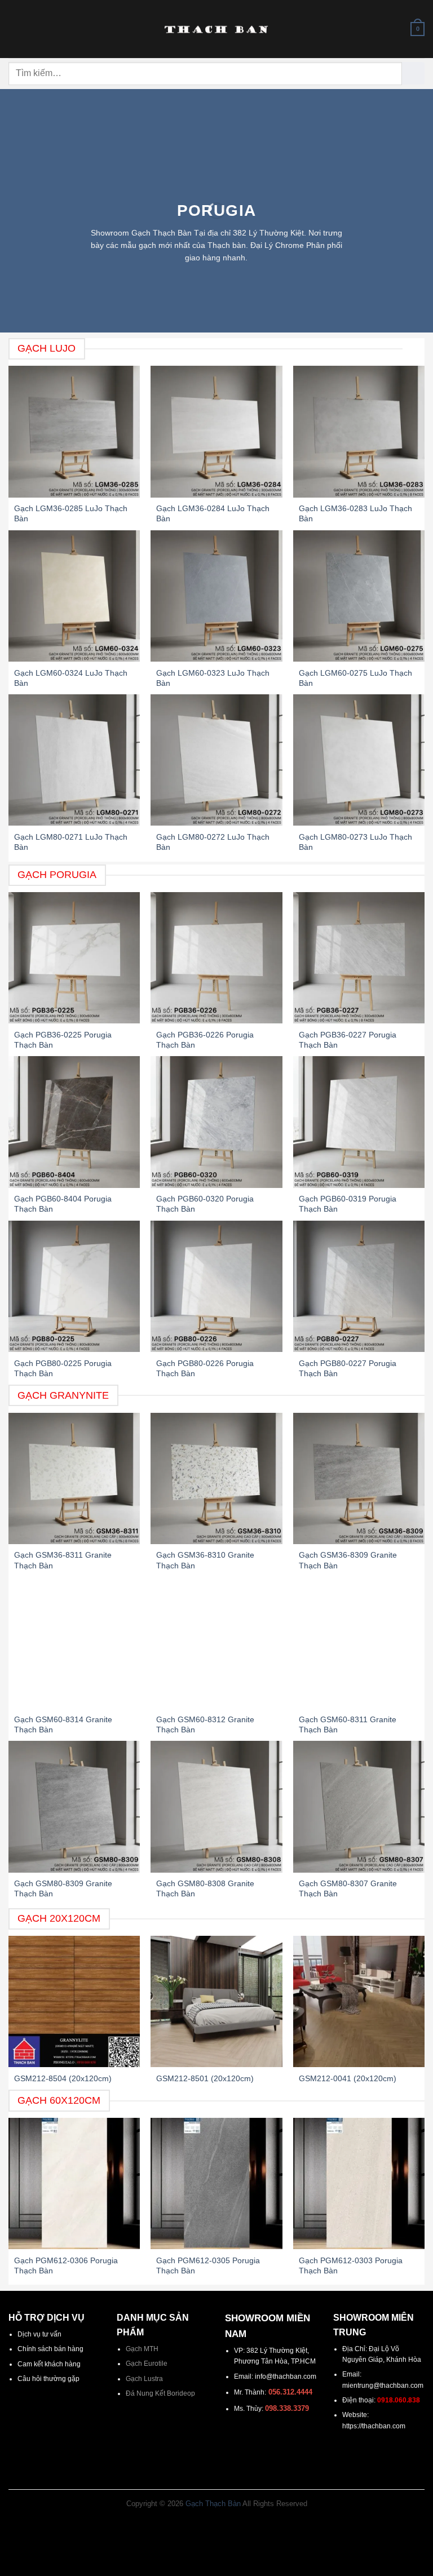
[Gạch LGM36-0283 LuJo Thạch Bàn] (359, 431)
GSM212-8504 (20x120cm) (63, 2078)
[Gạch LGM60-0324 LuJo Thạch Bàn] (74, 596)
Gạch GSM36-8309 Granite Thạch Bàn (348, 1560)
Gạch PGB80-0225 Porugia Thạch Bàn (63, 1368)
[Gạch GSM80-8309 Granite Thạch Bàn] (74, 1806)
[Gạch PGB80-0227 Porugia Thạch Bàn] (359, 1286)
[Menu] (14, 29)
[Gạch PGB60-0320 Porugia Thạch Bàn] (216, 1122)
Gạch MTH (142, 2349)
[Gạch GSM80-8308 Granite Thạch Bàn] (216, 1806)
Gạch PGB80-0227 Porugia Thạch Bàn (348, 1368)
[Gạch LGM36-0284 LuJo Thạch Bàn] (216, 431)
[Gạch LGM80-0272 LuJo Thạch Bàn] (216, 760)
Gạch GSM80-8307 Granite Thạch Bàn (348, 1888)
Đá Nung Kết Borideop (160, 2393)
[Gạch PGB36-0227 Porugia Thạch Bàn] (359, 958)
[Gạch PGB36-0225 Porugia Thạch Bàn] (74, 958)
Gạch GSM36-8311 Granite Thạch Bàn (63, 1560)
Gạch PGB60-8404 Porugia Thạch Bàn (63, 1204)
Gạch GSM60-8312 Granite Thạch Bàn (205, 1724)
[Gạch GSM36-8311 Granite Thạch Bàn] (74, 1478)
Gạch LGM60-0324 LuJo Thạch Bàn (71, 678)
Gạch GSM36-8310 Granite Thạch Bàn (205, 1560)
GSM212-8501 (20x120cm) (205, 2078)
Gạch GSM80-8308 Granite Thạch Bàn (205, 1888)
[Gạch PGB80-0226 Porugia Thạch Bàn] (216, 1286)
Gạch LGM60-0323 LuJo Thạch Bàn (213, 678)
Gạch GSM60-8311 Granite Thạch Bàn (348, 1724)
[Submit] (413, 73)
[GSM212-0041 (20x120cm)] (359, 2001)
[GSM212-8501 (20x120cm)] (216, 2001)
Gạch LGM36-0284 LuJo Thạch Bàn (213, 513)
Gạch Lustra (144, 2379)
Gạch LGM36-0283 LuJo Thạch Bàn (355, 513)
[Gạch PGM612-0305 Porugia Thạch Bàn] (216, 2183)
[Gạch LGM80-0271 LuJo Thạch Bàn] (74, 760)
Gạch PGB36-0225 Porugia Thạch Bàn (63, 1040)
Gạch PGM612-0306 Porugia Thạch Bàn (66, 2265)
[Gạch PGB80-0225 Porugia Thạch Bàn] (74, 1286)
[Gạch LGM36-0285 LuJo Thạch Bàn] (74, 431)
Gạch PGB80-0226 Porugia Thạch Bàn (205, 1368)
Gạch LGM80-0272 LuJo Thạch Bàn (213, 842)
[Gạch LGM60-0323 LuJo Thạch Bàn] (216, 596)
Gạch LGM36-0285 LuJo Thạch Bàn (71, 513)
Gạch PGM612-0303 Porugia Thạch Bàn (351, 2265)
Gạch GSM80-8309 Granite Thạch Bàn (63, 1888)
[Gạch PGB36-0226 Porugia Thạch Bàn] (216, 958)
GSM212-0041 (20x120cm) (348, 2078)
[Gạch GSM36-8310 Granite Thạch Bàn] (216, 1478)
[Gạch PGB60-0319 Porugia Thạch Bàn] (359, 1122)
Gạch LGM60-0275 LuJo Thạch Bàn (355, 678)
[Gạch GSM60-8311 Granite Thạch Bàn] (359, 1642)
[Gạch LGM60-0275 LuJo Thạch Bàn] (359, 596)
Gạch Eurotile (147, 2364)
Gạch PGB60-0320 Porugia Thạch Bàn (205, 1204)
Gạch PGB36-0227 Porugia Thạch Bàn (348, 1040)
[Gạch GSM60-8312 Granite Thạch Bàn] (216, 1642)
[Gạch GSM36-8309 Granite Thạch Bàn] (359, 1478)
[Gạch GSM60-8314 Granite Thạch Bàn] (74, 1642)
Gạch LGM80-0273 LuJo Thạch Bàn (355, 842)
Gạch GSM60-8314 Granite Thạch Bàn (63, 1724)
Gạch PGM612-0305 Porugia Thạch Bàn (208, 2265)
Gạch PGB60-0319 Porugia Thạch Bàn (348, 1204)
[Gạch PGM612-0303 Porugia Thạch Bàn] (359, 2183)
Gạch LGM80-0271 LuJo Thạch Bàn (71, 842)
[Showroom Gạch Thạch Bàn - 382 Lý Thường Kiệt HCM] (216, 29)
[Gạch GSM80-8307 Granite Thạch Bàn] (359, 1806)
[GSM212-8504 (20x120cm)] (74, 2001)
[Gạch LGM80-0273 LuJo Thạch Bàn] (359, 760)
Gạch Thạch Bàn (213, 2504)
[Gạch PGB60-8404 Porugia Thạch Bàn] (74, 1122)
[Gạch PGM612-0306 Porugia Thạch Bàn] (74, 2183)
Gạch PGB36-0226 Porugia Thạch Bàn (205, 1040)
